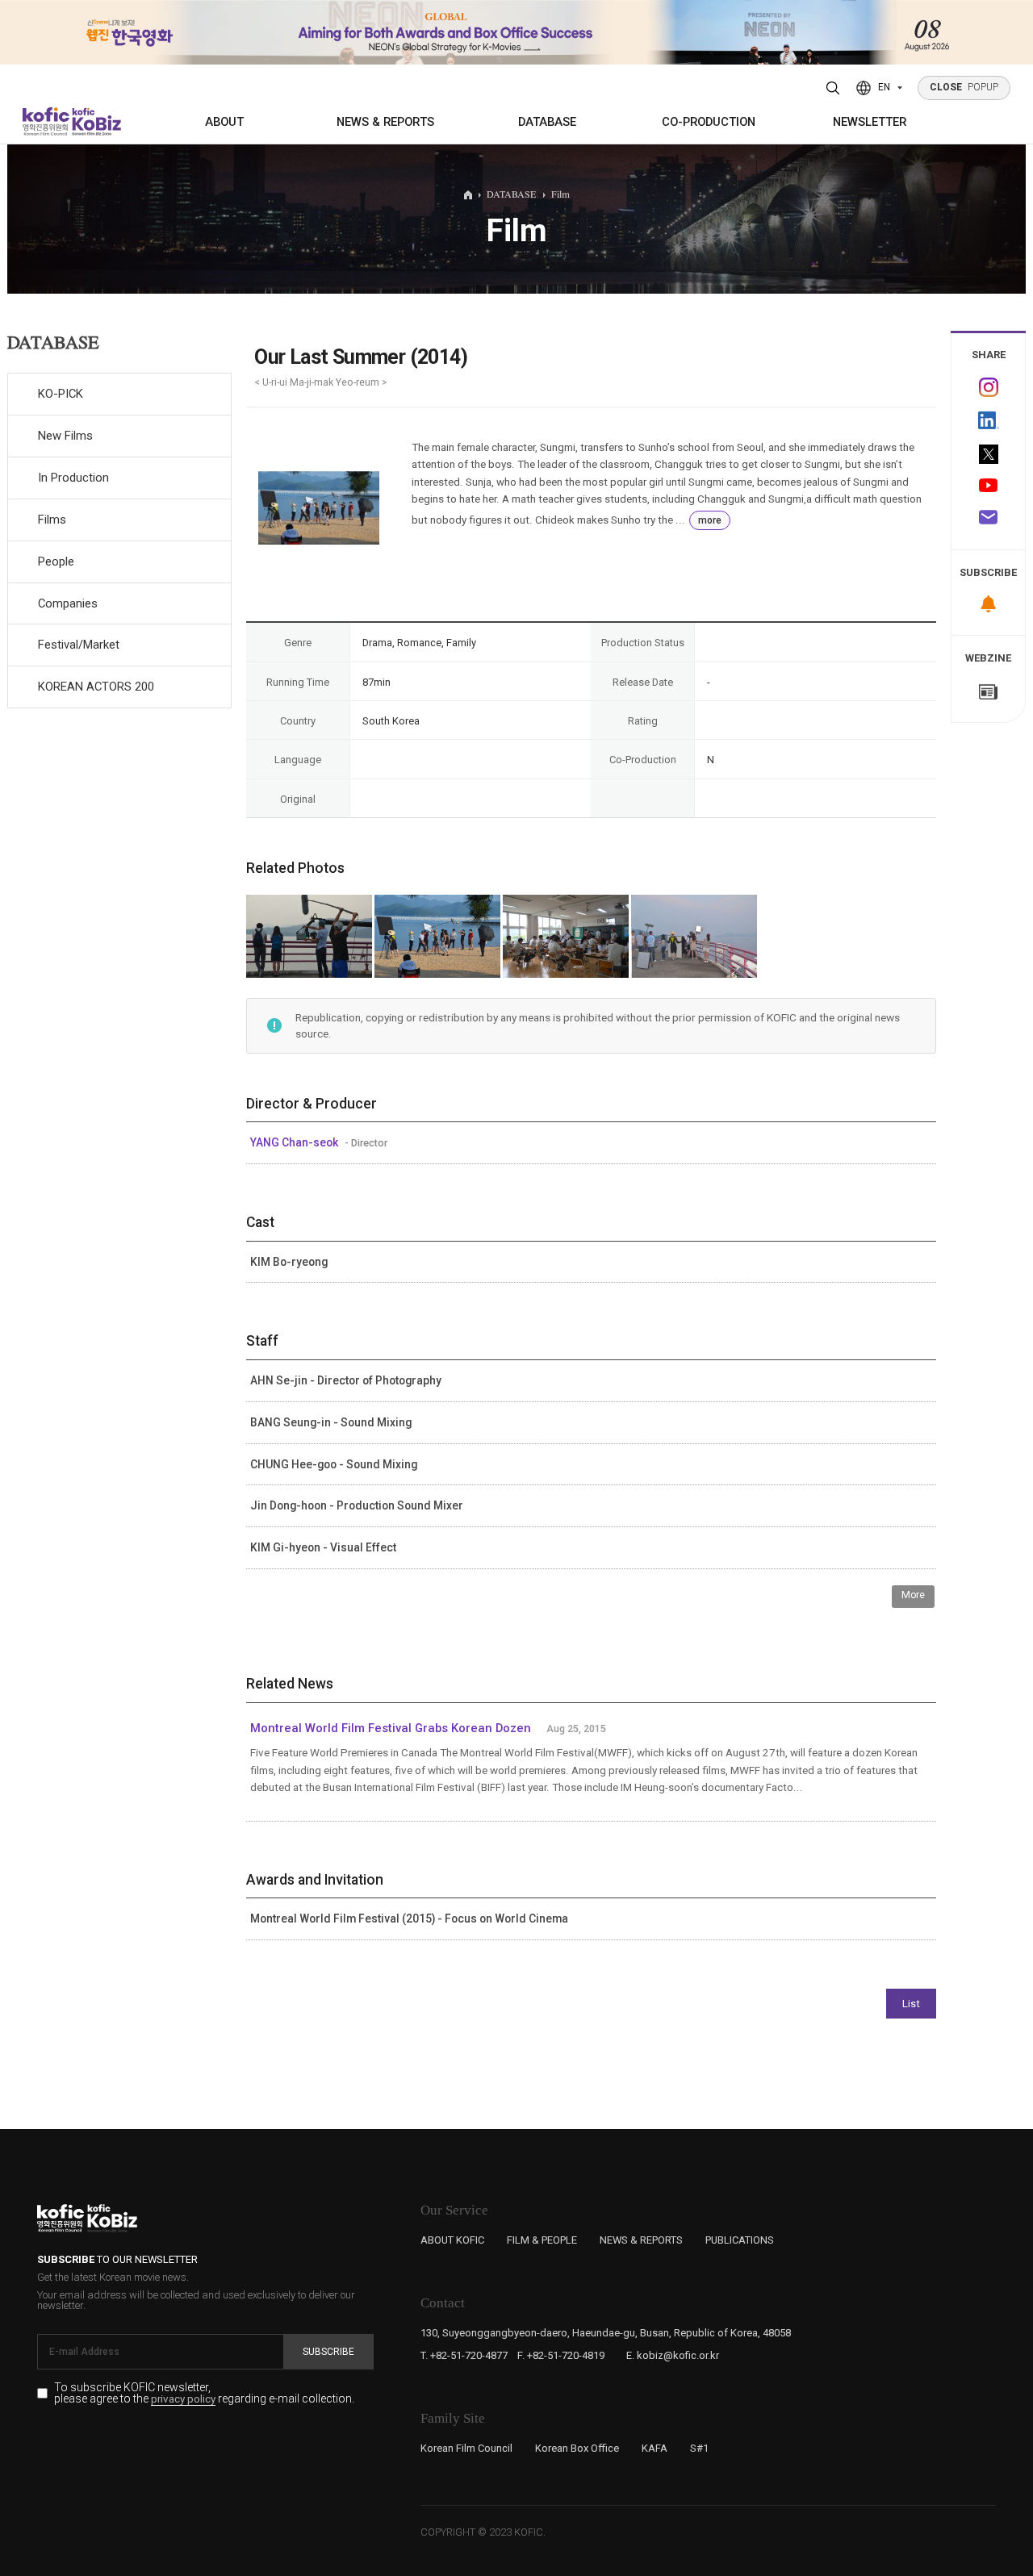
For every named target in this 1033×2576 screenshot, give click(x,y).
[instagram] (988, 388)
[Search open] (833, 88)
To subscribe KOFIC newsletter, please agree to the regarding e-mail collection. (204, 2393)
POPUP (964, 87)
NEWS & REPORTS (385, 122)
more (710, 520)
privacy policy (183, 2399)
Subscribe (328, 2352)
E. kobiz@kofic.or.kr (673, 2355)
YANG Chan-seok (295, 1142)
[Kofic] (46, 121)
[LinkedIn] (988, 421)
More (913, 1595)
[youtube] (988, 487)
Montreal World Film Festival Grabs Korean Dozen (392, 1728)
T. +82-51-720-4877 (464, 2355)
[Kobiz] (95, 121)
